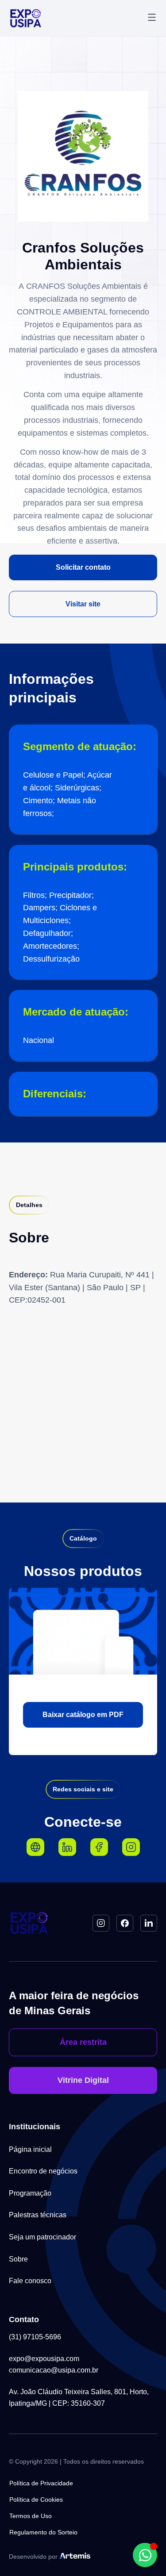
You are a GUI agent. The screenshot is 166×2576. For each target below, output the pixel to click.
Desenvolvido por (33, 2557)
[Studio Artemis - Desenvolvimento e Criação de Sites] (75, 2555)
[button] (152, 18)
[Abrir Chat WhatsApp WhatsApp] (145, 2555)
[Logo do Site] (26, 18)
